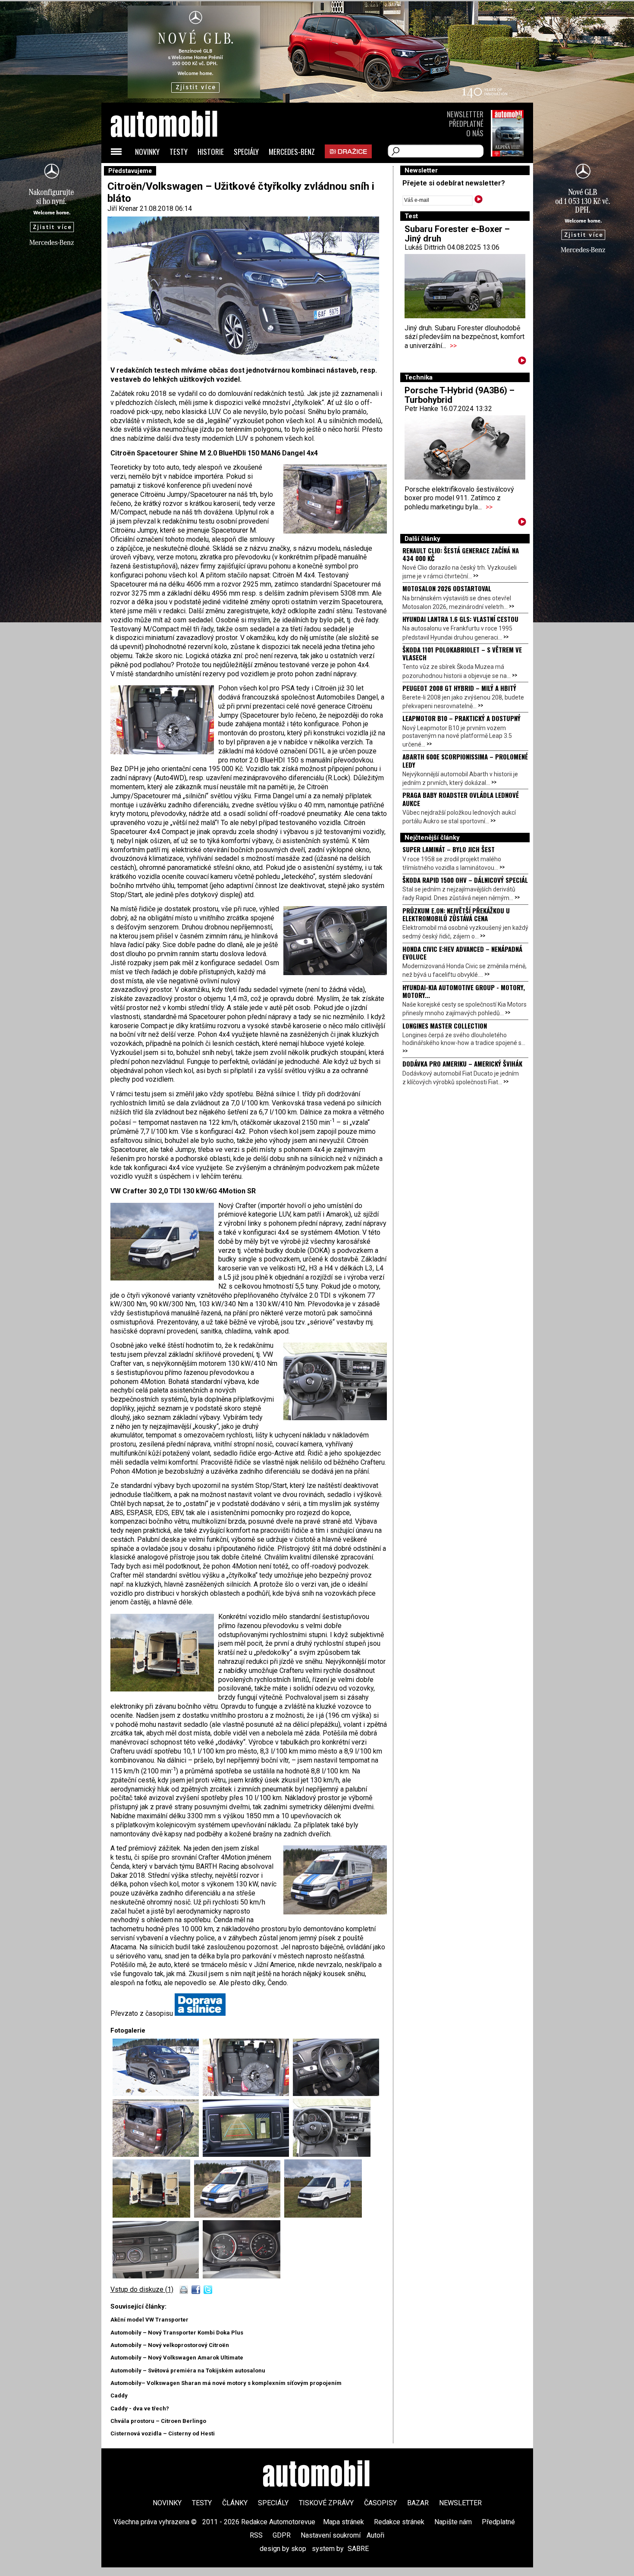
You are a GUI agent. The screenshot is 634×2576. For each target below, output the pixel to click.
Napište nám (453, 2522)
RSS (256, 2535)
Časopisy (380, 2503)
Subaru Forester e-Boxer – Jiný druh (457, 234)
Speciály (246, 152)
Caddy (119, 2396)
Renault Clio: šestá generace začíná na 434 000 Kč (461, 554)
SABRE (358, 2549)
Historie (211, 152)
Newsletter (465, 114)
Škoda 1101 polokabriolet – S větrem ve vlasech (462, 653)
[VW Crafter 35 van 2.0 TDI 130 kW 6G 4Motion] (323, 2215)
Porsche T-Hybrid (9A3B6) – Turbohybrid (460, 395)
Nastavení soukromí (331, 2535)
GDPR (282, 2535)
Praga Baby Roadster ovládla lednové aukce (461, 799)
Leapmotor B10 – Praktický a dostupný (461, 718)
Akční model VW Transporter (149, 2320)
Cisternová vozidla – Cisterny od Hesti (163, 2433)
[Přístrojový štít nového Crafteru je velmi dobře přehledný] (242, 2276)
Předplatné (466, 124)
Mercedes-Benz (292, 152)
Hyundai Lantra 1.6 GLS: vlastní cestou (460, 619)
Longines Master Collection (445, 1026)
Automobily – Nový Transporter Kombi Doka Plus (177, 2333)
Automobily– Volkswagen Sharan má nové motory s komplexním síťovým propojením (226, 2383)
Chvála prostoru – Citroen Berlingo (158, 2421)
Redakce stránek (399, 2522)
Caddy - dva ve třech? (140, 2408)
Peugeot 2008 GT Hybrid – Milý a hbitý (459, 688)
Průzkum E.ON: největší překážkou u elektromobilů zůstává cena (456, 914)
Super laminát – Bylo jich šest (449, 849)
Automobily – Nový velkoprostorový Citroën (170, 2345)
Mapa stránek (344, 2522)
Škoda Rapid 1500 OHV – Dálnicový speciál (465, 880)
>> (453, 346)
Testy (179, 152)
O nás (475, 133)
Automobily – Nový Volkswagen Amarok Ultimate (177, 2358)
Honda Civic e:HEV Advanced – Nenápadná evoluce (462, 953)
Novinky (147, 152)
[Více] (522, 362)
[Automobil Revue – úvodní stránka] (176, 173)
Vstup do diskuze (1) (142, 2289)
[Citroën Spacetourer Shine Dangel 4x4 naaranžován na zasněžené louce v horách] (158, 2094)
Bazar (418, 2503)
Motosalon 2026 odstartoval (447, 588)
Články (235, 2503)
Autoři (375, 2535)
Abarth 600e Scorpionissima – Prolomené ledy (465, 760)
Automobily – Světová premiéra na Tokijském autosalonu (188, 2370)
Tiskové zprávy (326, 2503)
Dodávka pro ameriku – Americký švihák (462, 1064)
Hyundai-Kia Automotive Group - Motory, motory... (464, 991)
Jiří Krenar (123, 209)
